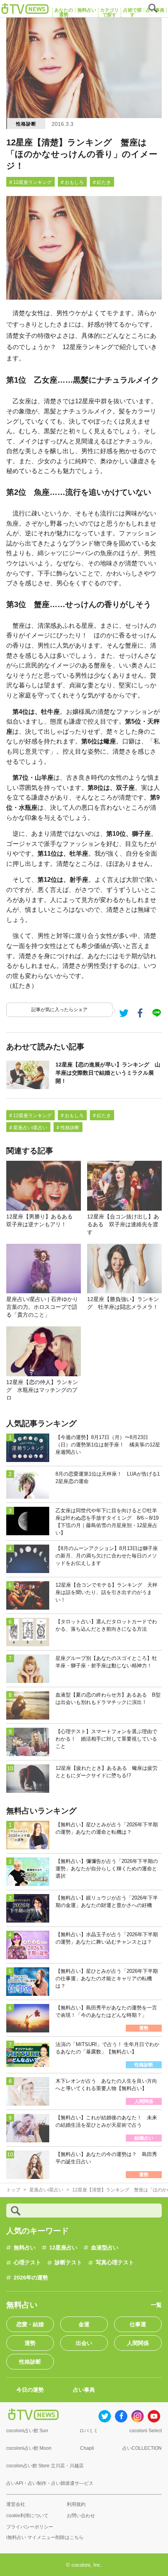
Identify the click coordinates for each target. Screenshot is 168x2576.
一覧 (156, 2305)
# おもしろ (72, 182)
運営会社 (16, 2504)
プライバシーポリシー (30, 2527)
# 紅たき (102, 182)
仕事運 (138, 2324)
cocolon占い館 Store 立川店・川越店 (45, 2466)
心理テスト (27, 2262)
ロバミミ (89, 2431)
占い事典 (84, 2390)
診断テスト (68, 2262)
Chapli (87, 2448)
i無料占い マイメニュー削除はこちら (45, 2537)
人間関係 (138, 2343)
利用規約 (76, 2504)
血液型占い (105, 2248)
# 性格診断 (68, 1128)
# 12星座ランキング (30, 182)
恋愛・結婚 (30, 2324)
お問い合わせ (81, 2516)
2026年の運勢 (31, 2278)
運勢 (30, 2343)
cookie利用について (27, 2516)
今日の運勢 (30, 2390)
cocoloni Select (146, 2431)
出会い (84, 2343)
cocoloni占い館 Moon (29, 2448)
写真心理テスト (115, 2262)
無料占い (25, 2248)
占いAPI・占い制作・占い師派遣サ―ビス (50, 2483)
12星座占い (63, 2248)
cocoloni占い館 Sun (27, 2431)
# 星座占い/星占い (28, 1128)
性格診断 (26, 124)
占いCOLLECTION (142, 2448)
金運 (84, 2324)
